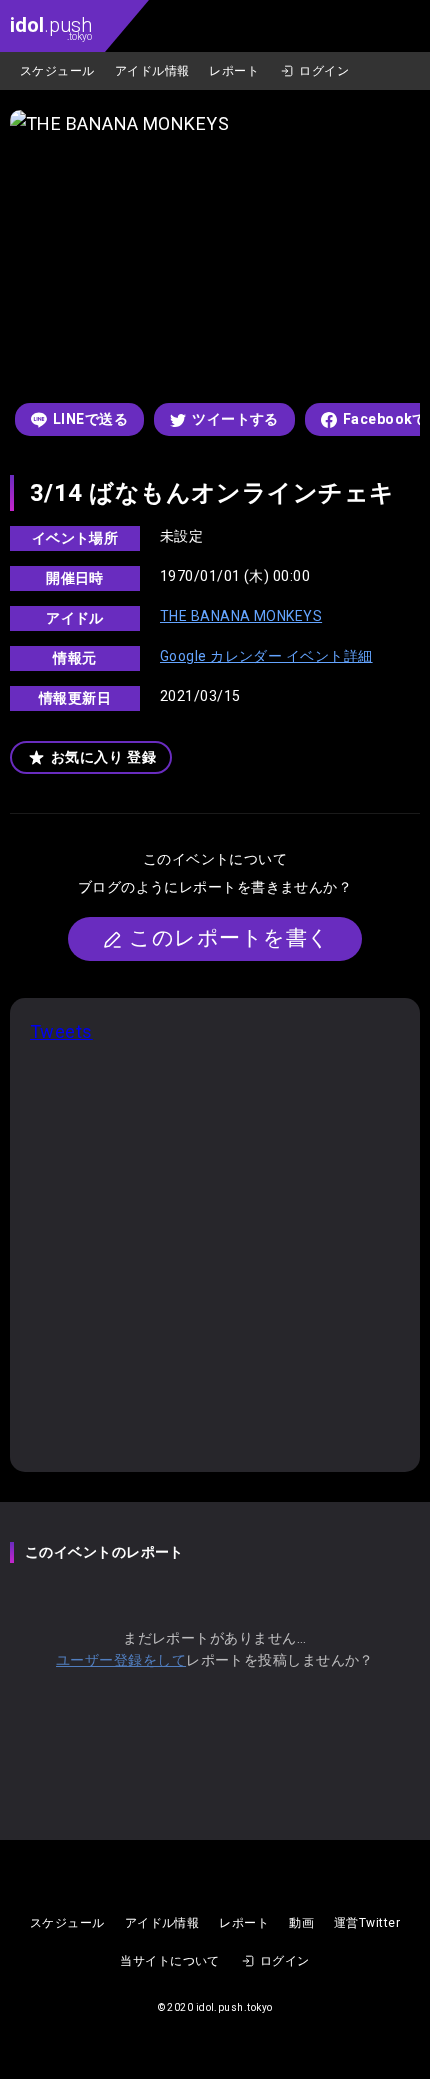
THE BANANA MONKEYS (241, 616)
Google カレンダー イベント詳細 (266, 656)
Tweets (61, 1031)
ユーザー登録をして (121, 1660)
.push (51, 27)
